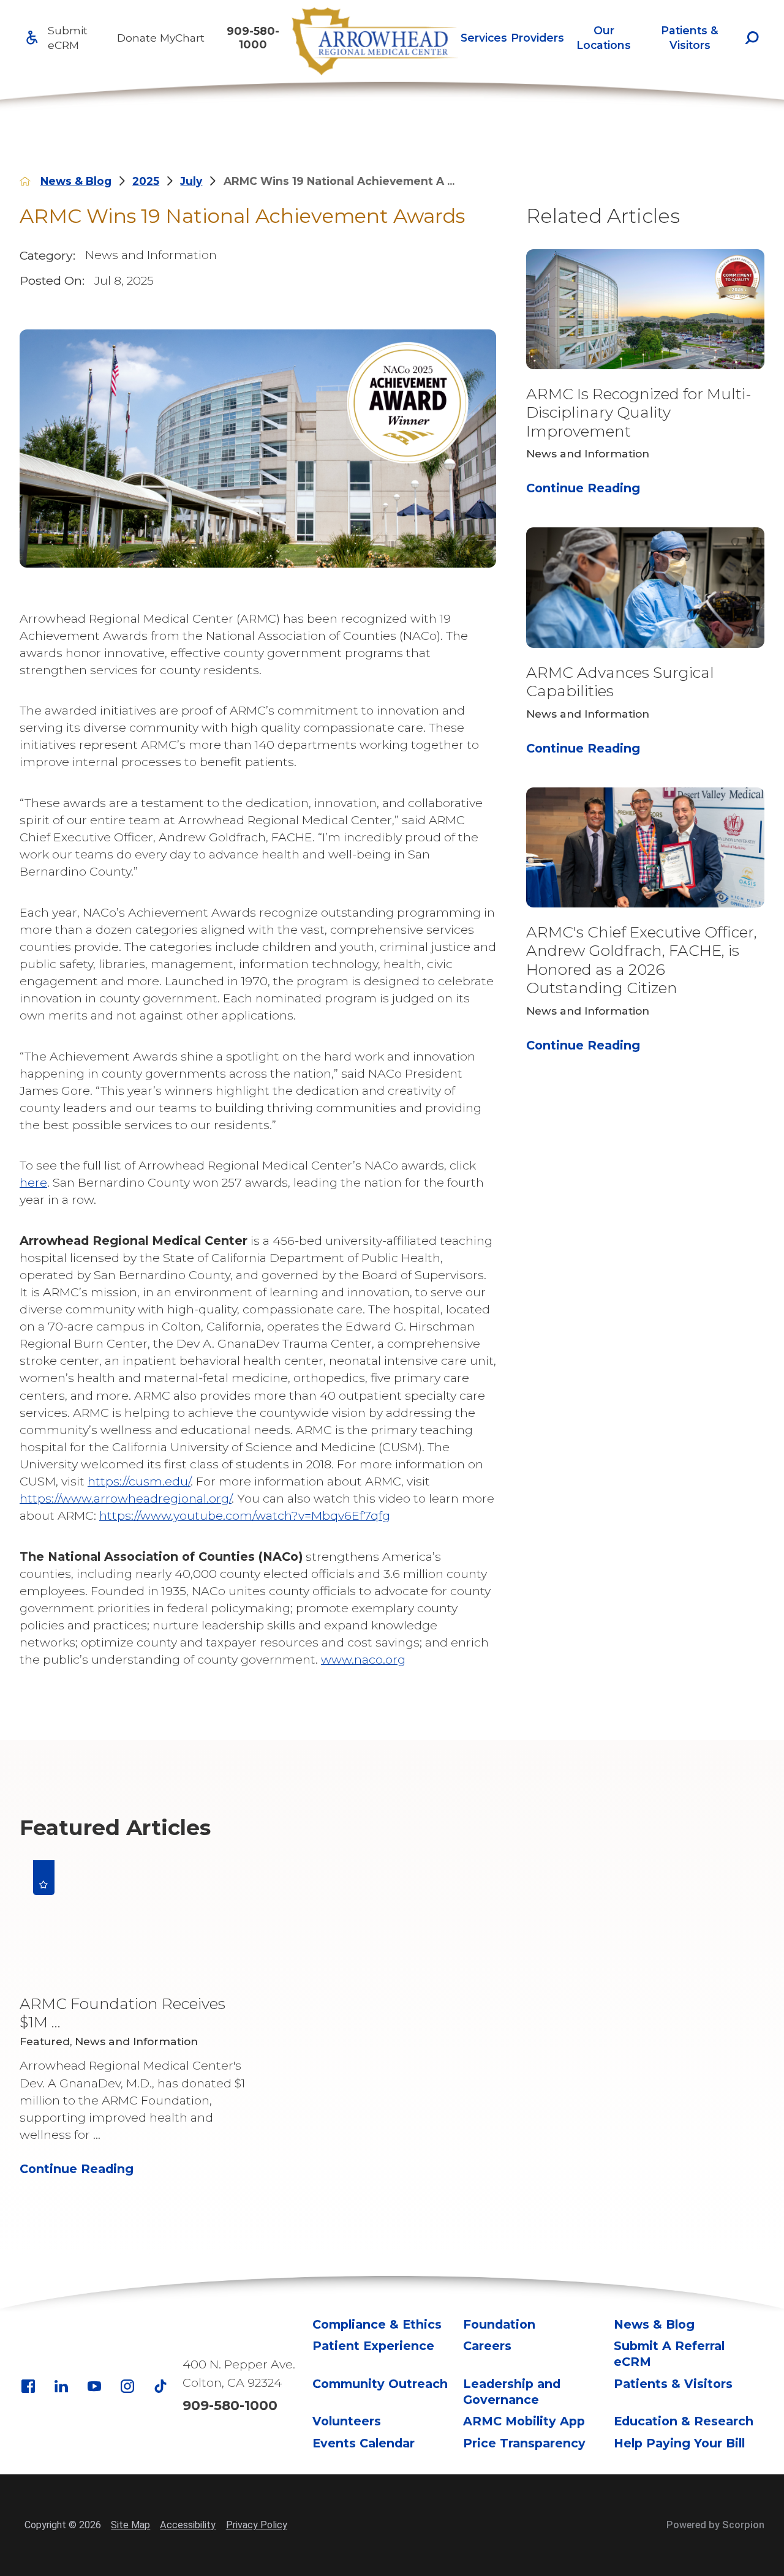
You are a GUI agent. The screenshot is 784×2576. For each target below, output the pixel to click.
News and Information (151, 255)
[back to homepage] (25, 181)
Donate (137, 38)
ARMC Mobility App (524, 2421)
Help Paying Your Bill (679, 2443)
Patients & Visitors (690, 37)
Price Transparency (524, 2443)
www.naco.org (363, 1659)
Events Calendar (364, 2443)
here (33, 1182)
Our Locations (604, 37)
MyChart (182, 38)
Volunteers (347, 2421)
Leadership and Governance (512, 2392)
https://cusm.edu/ (139, 1481)
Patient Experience (373, 2346)
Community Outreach (380, 2384)
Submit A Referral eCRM (669, 2354)
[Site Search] (752, 38)
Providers (537, 38)
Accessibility (188, 2525)
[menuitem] (484, 38)
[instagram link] (127, 2386)
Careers (487, 2346)
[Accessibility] (32, 38)
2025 (146, 181)
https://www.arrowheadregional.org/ (126, 1498)
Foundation (499, 2324)
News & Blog (76, 181)
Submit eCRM (68, 37)
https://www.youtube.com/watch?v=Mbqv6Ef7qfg (245, 1515)
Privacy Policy (257, 2525)
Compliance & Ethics (377, 2324)
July (191, 181)
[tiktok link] (160, 2386)
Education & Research (684, 2421)
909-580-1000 (253, 37)
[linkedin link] (61, 2386)
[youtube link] (94, 2386)
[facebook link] (28, 2386)
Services (484, 38)
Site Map (130, 2525)
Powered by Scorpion (715, 2525)
